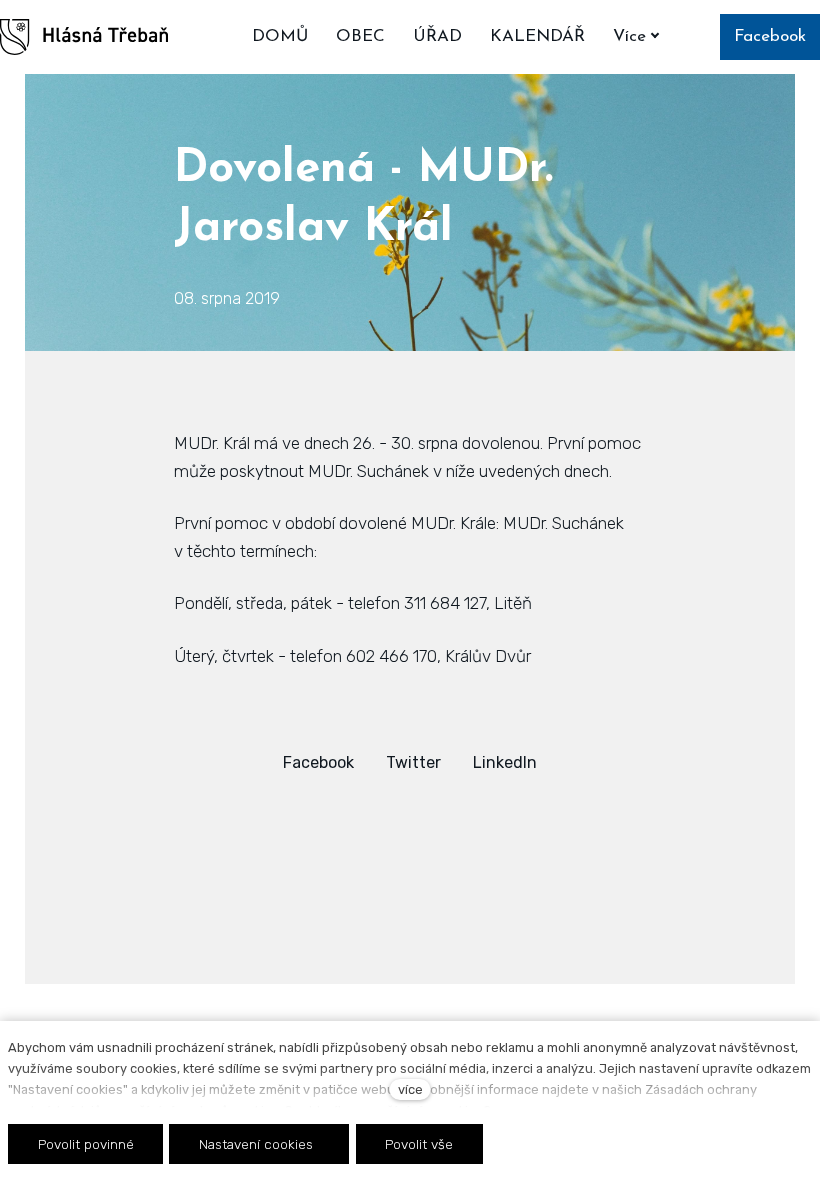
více (410, 1089)
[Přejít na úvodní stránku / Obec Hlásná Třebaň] (84, 37)
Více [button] (629, 36)
